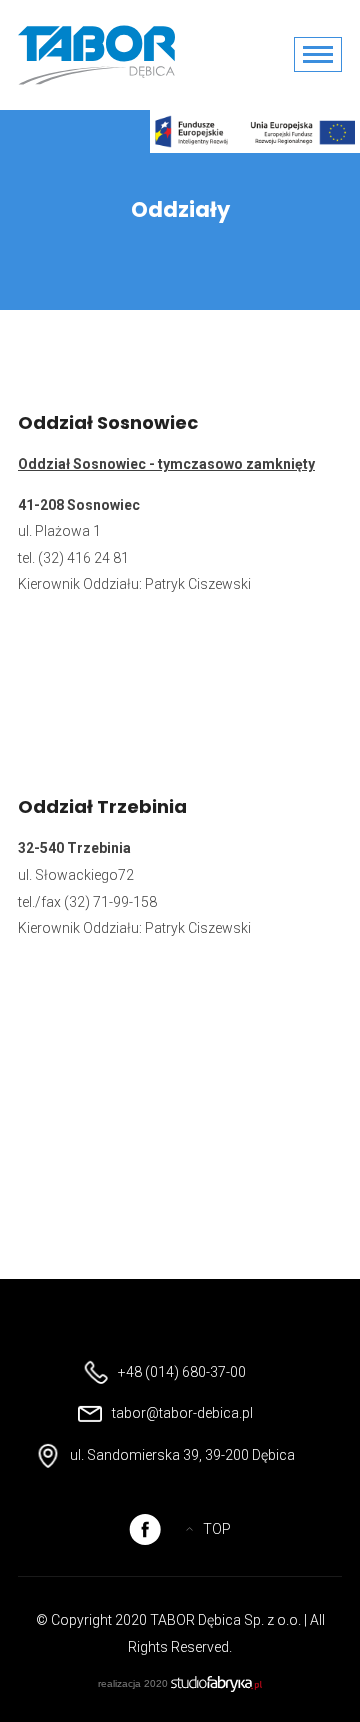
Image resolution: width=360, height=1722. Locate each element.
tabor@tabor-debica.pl (182, 1413)
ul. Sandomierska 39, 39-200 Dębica (182, 1455)
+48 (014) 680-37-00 (182, 1372)
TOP (217, 1529)
